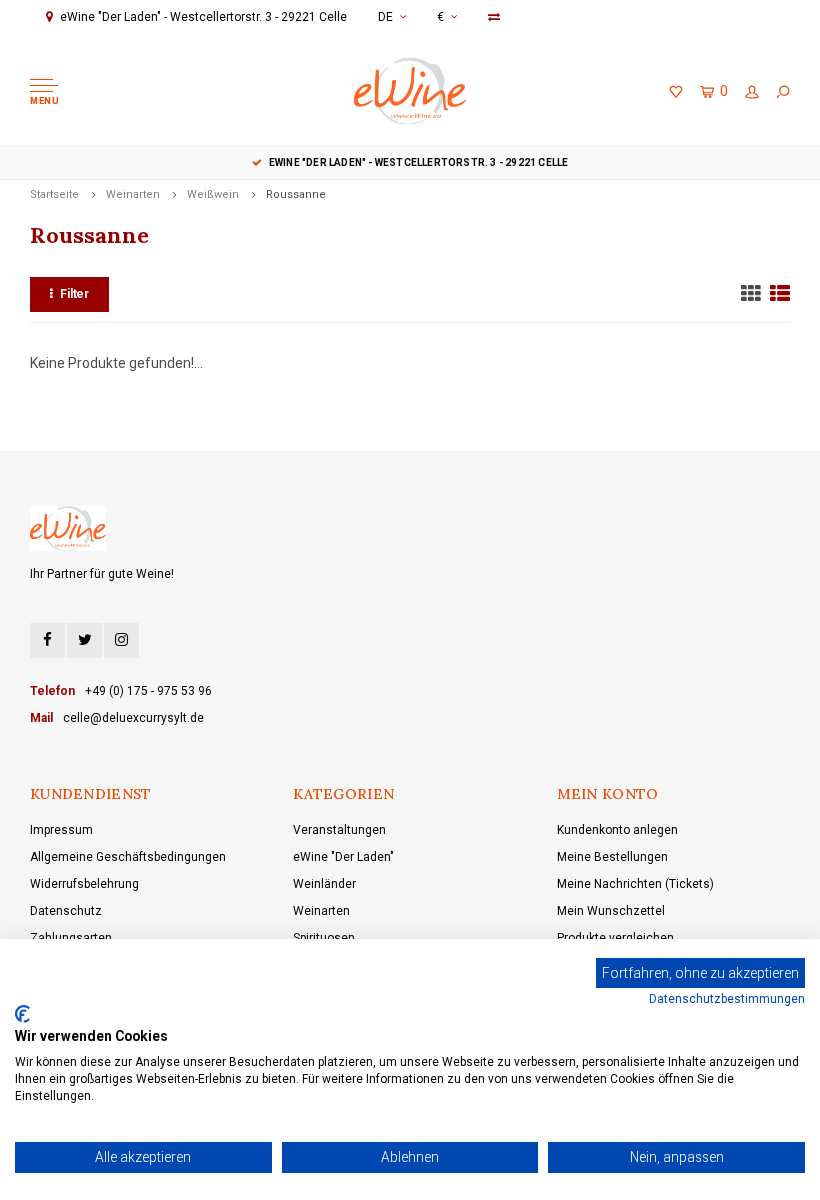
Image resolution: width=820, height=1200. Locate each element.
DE (385, 17)
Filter (74, 294)
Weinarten (133, 194)
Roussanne (296, 194)
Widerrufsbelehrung (84, 884)
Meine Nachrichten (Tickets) (635, 884)
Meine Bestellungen (612, 857)
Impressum (61, 830)
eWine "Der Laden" (343, 857)
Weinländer (324, 884)
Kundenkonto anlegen (617, 830)
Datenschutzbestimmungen (727, 999)
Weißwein (213, 194)
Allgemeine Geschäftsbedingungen (128, 857)
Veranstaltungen (339, 830)
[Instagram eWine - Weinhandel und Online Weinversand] (121, 640)
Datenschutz (66, 911)
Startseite (54, 194)
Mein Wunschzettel (611, 911)
